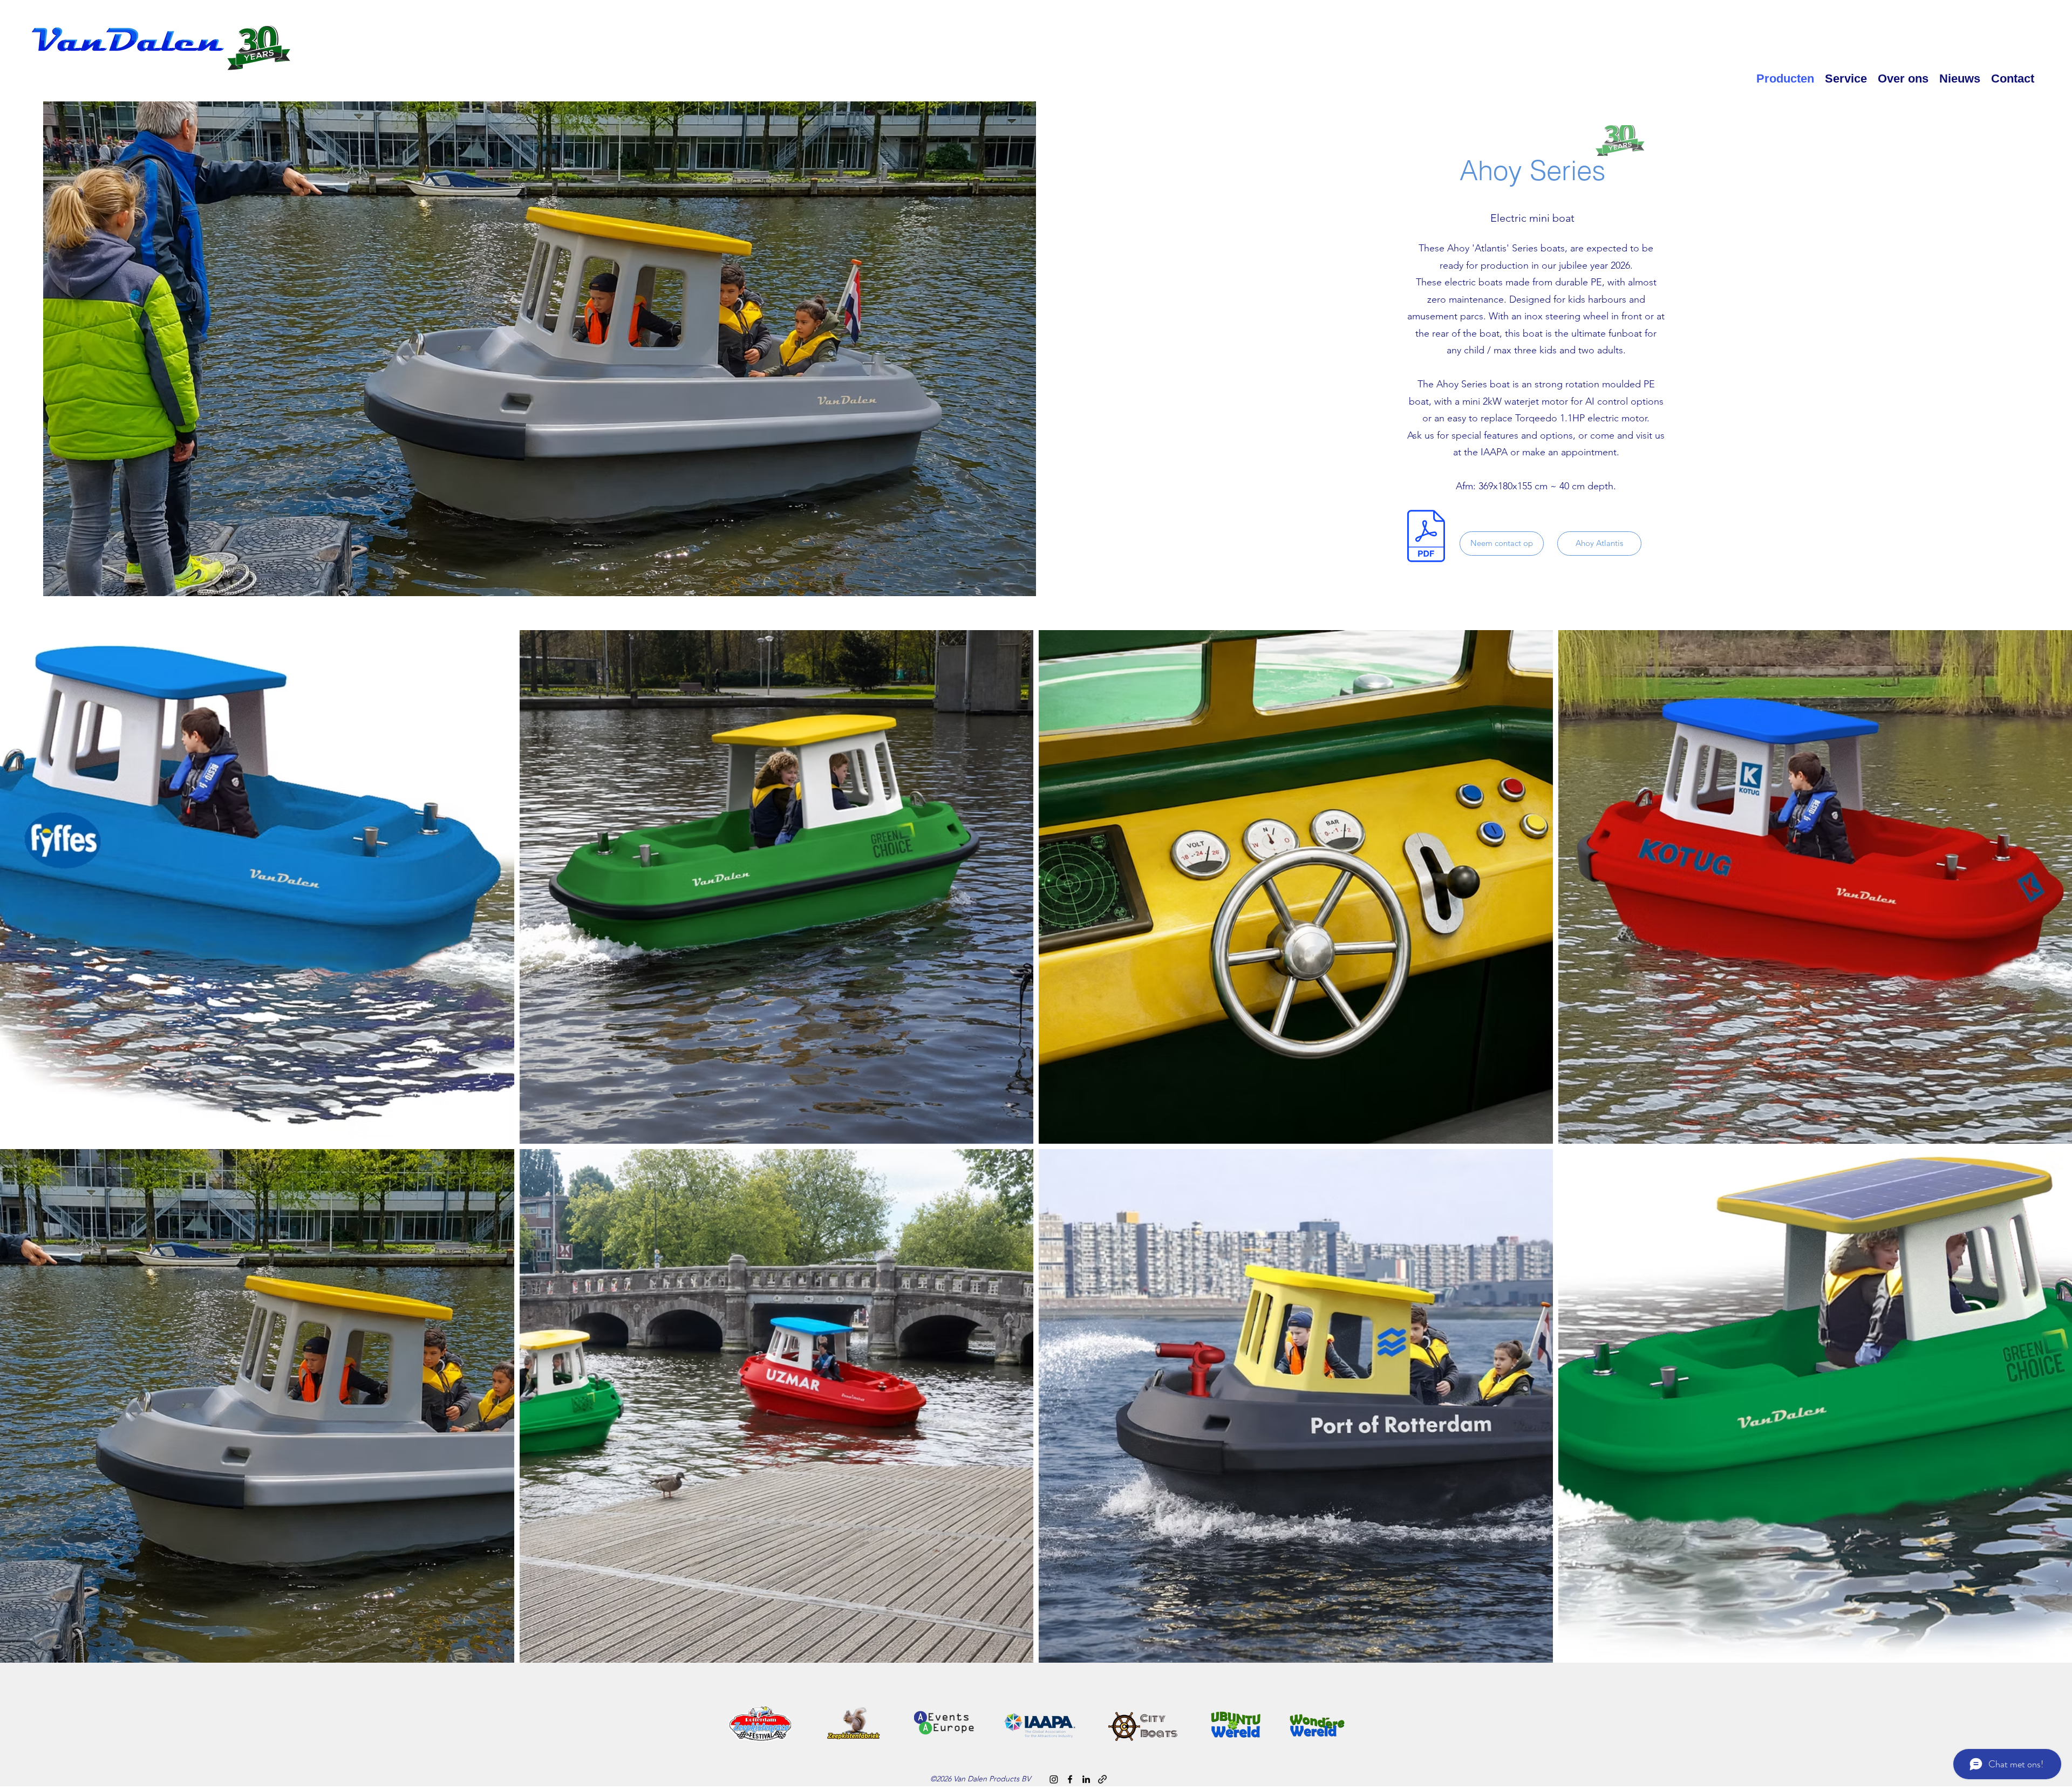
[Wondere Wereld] (1102, 1779)
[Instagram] (1054, 1779)
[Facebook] (1070, 1779)
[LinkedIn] (1086, 1779)
